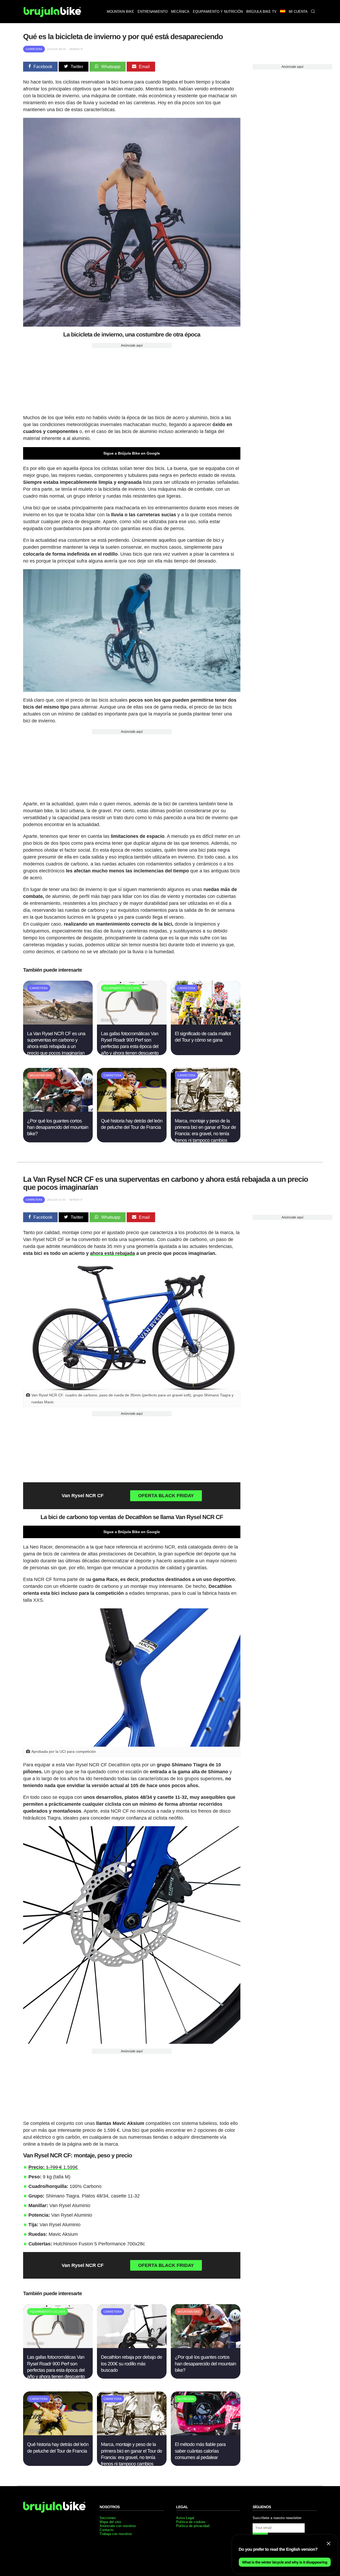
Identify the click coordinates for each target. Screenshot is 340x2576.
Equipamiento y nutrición (218, 12)
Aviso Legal (185, 2518)
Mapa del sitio (110, 2522)
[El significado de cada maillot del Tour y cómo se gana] (206, 1023)
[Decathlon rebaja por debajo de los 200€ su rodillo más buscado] (132, 2347)
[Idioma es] (282, 12)
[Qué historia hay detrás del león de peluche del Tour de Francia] (132, 1110)
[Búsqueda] (313, 12)
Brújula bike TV (261, 12)
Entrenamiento (153, 12)
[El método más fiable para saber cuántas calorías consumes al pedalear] (206, 2434)
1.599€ (53, 2167)
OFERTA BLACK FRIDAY (166, 1496)
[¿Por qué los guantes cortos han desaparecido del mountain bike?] (58, 1110)
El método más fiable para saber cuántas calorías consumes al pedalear (200, 2451)
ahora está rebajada (112, 1253)
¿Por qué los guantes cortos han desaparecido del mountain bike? (58, 1127)
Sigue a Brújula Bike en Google (132, 453)
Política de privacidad (193, 2526)
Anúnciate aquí (132, 346)
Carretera (34, 49)
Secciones (108, 2518)
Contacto (107, 2530)
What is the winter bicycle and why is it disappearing (285, 2562)
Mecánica (180, 12)
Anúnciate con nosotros (118, 2526)
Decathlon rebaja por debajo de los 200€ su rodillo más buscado (131, 2364)
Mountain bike (120, 12)
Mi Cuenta (298, 12)
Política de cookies (191, 2522)
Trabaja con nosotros (116, 2534)
